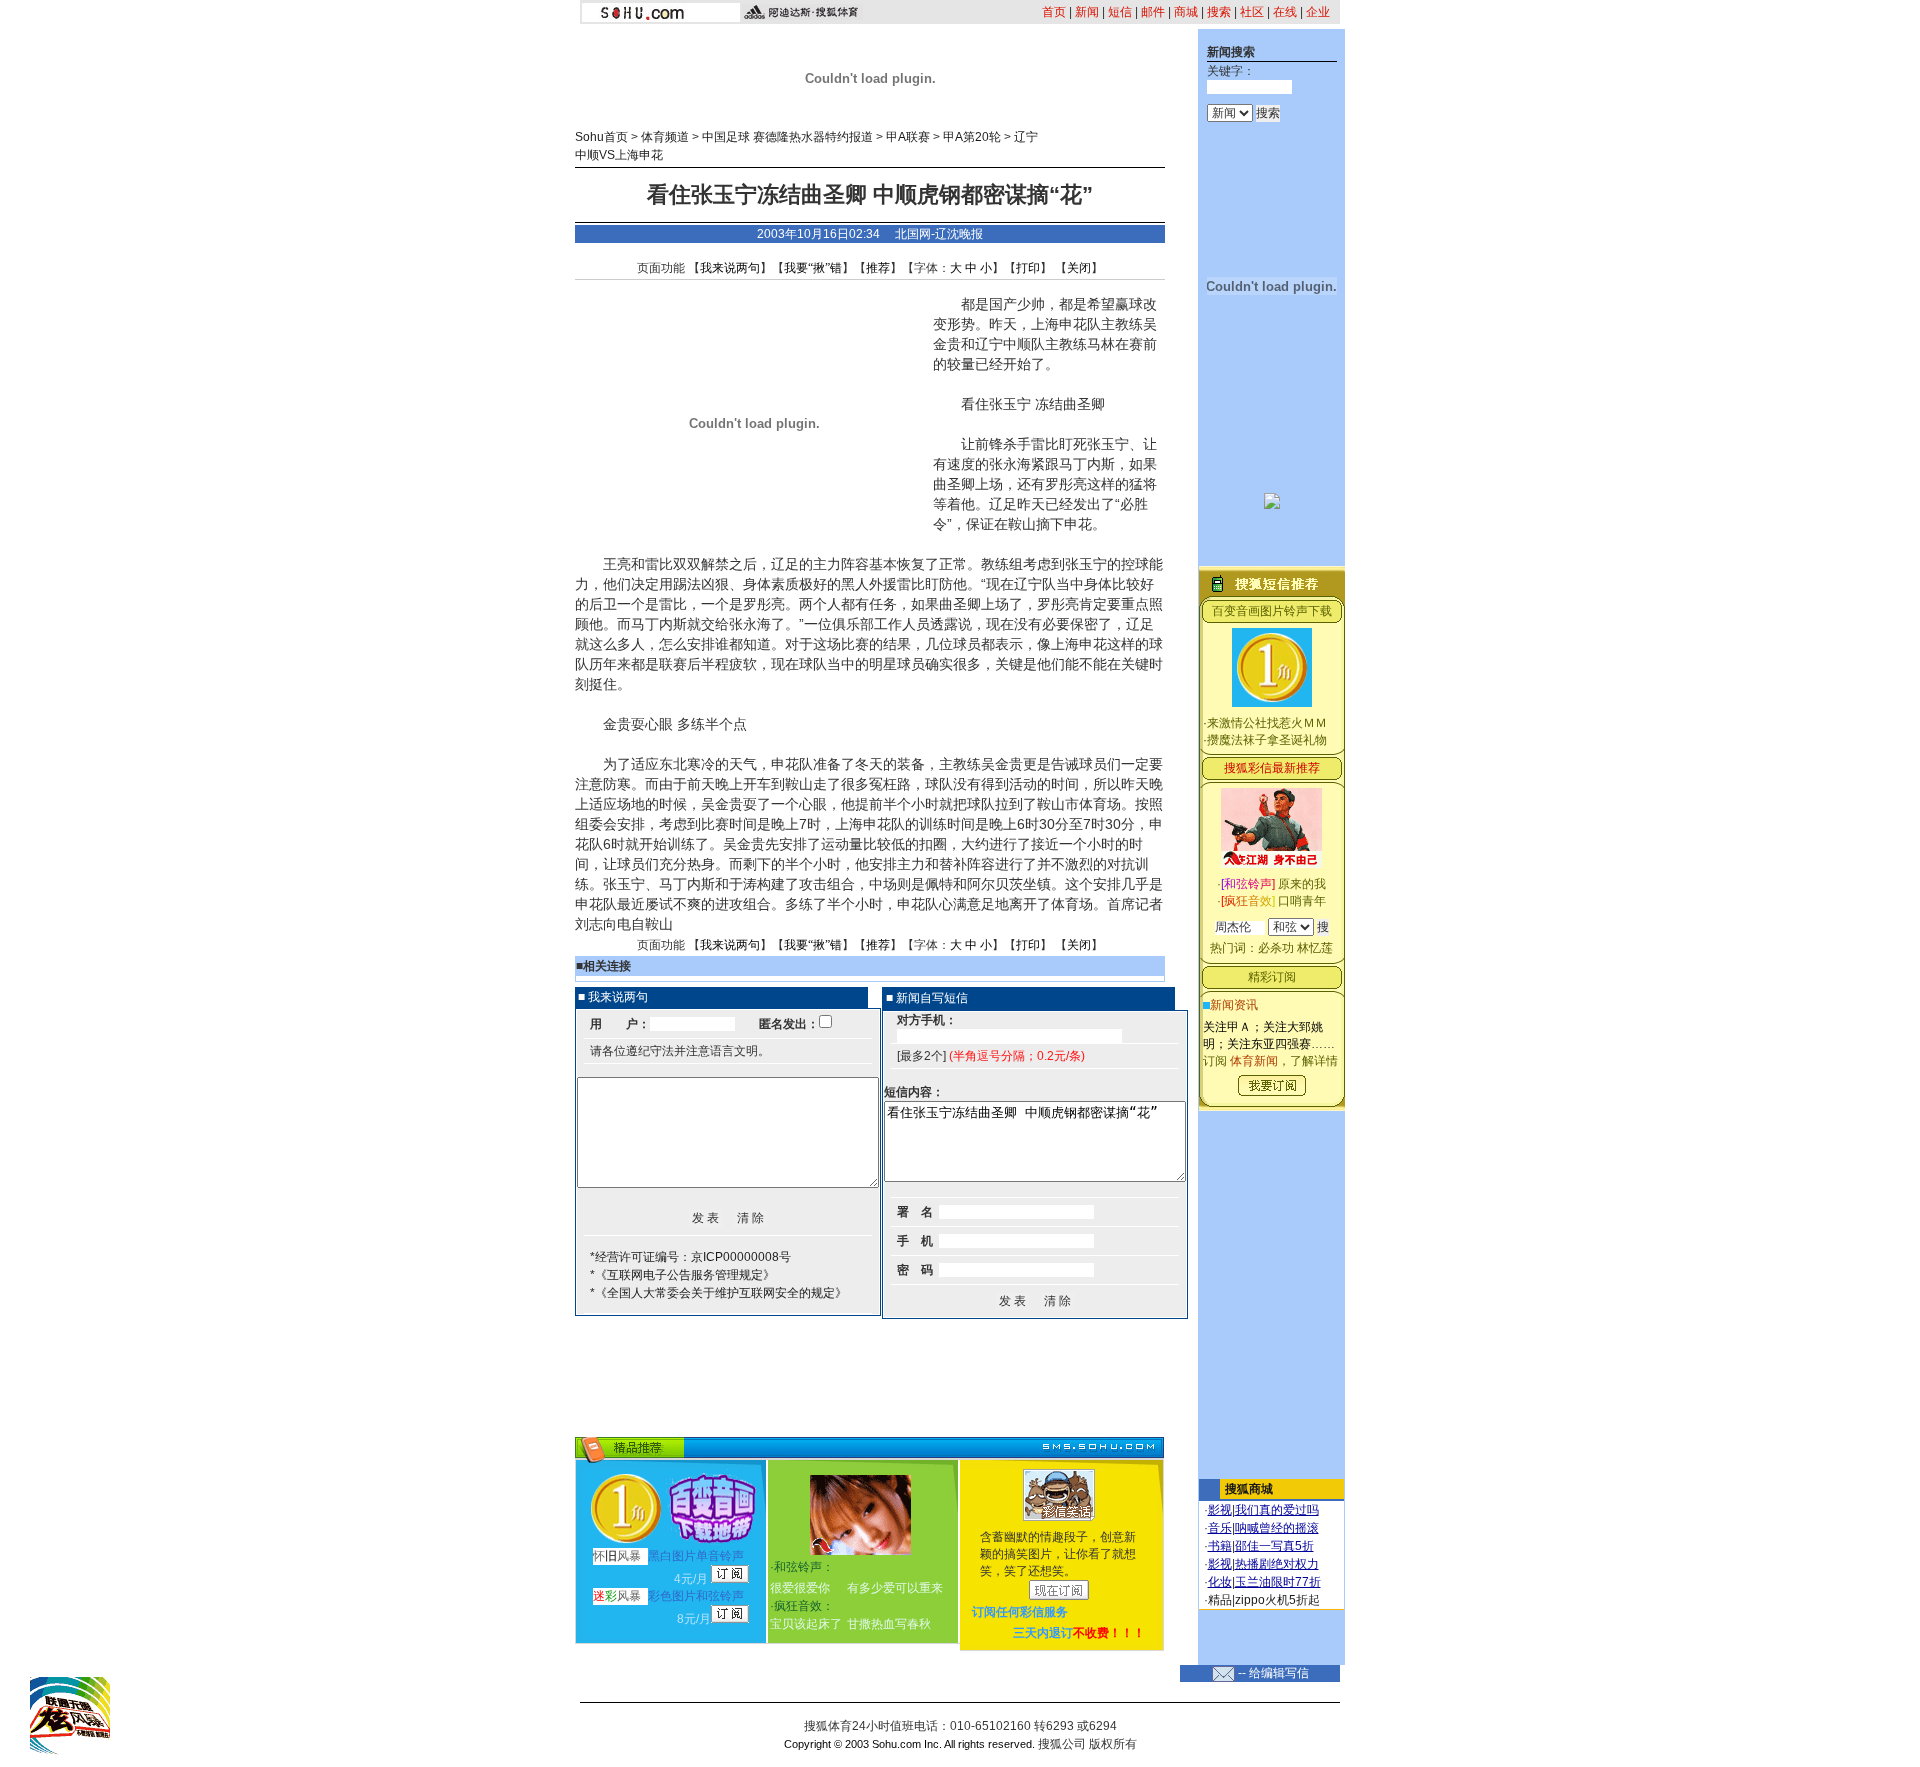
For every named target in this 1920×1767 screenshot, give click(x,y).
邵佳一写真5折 (1274, 1546)
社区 (1252, 12)
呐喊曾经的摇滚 (1277, 1528)
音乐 (1220, 1528)
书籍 (1220, 1546)
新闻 (1087, 12)
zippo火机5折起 (1277, 1600)
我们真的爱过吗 (1277, 1510)
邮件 (1153, 12)
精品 (1220, 1600)
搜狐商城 (1249, 1489)
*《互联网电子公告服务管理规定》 (682, 1275)
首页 (1054, 12)
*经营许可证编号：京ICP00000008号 (690, 1257)
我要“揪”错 (813, 268)
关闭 (1079, 268)
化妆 (1220, 1582)
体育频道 (665, 137)
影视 (1220, 1510)
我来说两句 (730, 268)
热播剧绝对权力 (1277, 1564)
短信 (1120, 12)
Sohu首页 (601, 137)
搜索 (1219, 12)
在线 (1285, 12)
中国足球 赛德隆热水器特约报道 (787, 137)
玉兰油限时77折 (1278, 1582)
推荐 (878, 268)
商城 (1186, 12)
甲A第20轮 (972, 137)
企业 (1318, 12)
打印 (1028, 268)
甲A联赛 (908, 137)
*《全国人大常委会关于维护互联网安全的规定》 (718, 1293)
